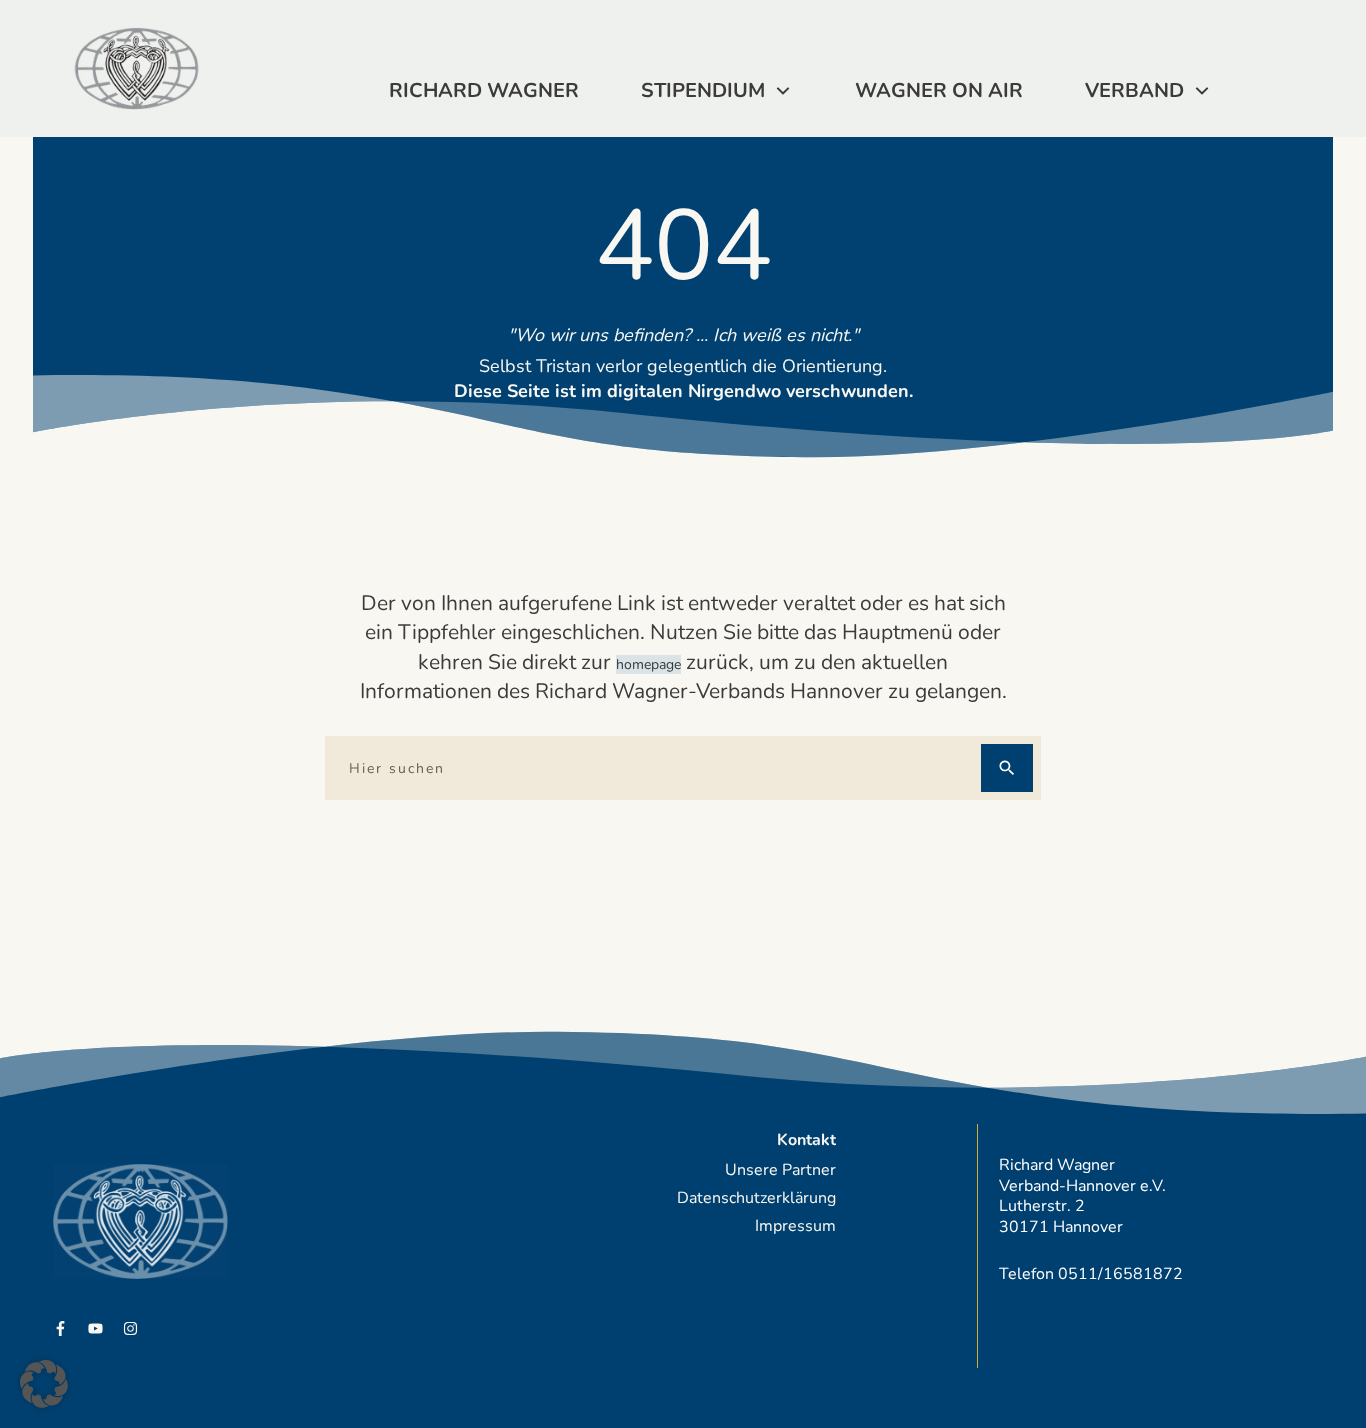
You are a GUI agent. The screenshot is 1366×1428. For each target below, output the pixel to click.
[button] (44, 1384)
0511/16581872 (1120, 1274)
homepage (648, 664)
